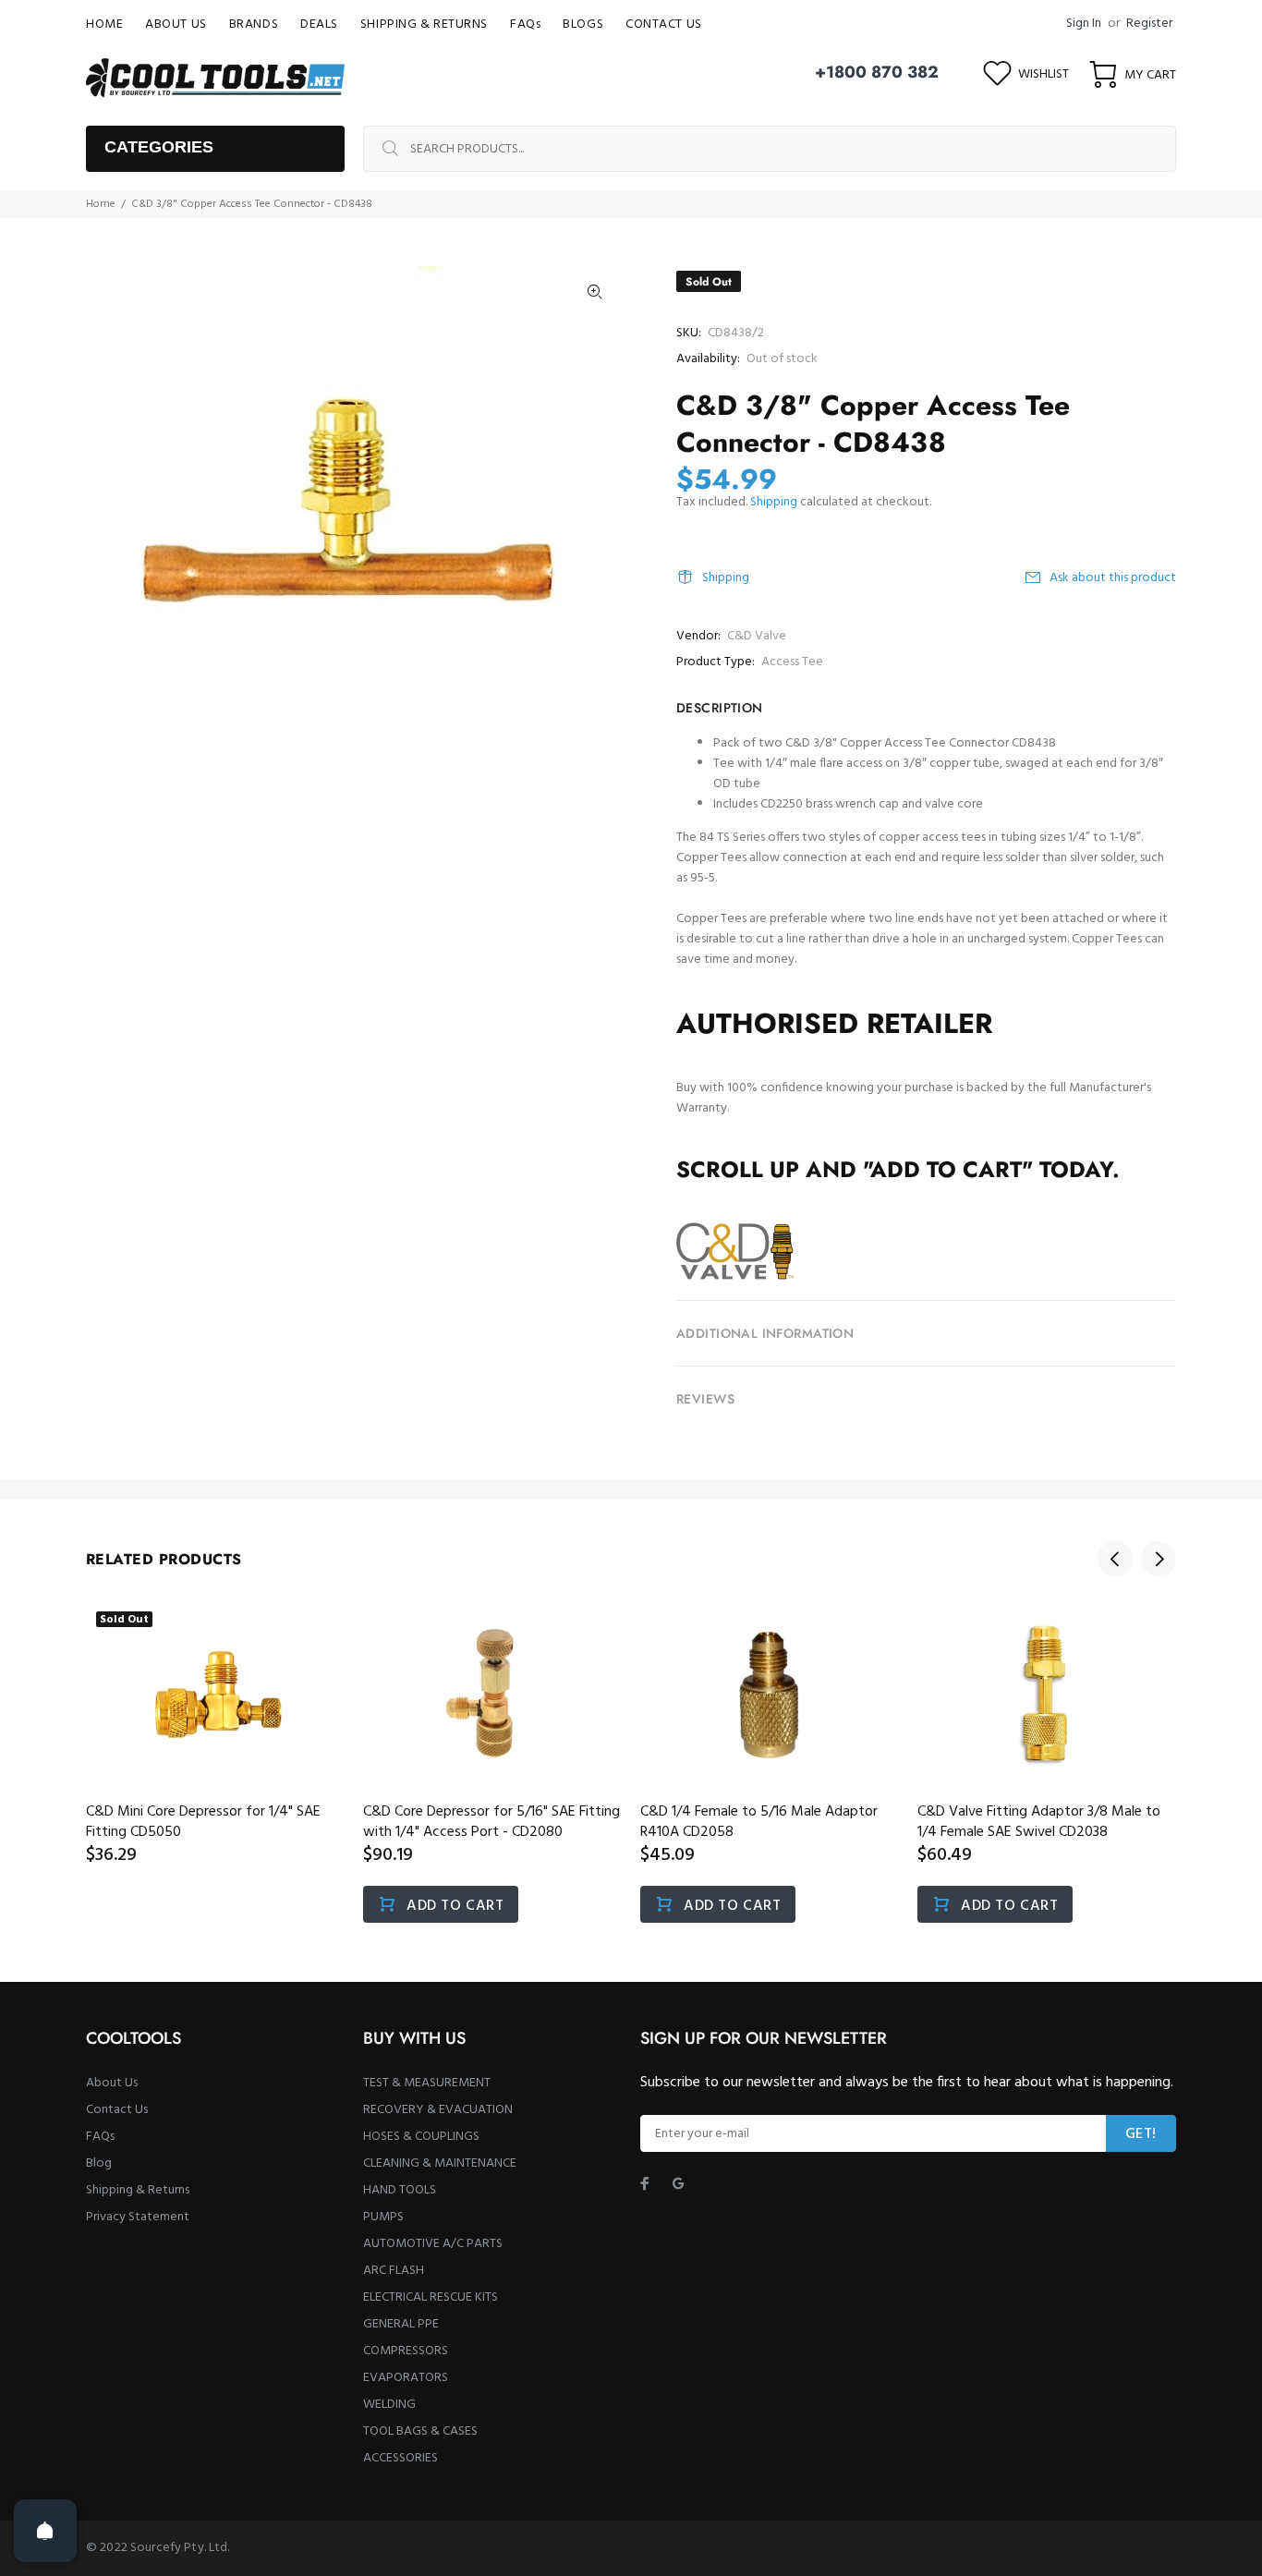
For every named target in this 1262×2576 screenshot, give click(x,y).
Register (1149, 24)
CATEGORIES (159, 147)
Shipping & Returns (138, 2190)
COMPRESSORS (406, 2351)
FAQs (100, 2137)
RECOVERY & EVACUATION (438, 2110)
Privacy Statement (138, 2217)
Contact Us (117, 2110)
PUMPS (383, 2217)
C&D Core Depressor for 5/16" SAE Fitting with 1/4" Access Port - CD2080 (491, 1822)
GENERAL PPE (401, 2324)
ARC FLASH (394, 2271)
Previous (1115, 1559)
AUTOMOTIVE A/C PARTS (433, 2244)
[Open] (45, 2531)
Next (1159, 1559)
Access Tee (792, 662)
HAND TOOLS (400, 2190)
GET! (1141, 2134)
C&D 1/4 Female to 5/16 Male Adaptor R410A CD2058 (759, 1822)
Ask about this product (1113, 578)
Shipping (774, 502)
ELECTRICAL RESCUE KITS (431, 2297)
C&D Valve (757, 636)
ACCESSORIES (400, 2458)
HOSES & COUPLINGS (421, 2137)
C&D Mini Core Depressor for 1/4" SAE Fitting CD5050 (203, 1822)
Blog (99, 2163)
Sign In (1084, 24)
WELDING (389, 2405)
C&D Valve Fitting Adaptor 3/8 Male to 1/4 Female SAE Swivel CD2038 (1039, 1822)
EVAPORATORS (406, 2378)
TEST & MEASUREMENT (427, 2083)
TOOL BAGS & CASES (420, 2431)
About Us (112, 2083)
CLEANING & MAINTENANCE (440, 2163)
